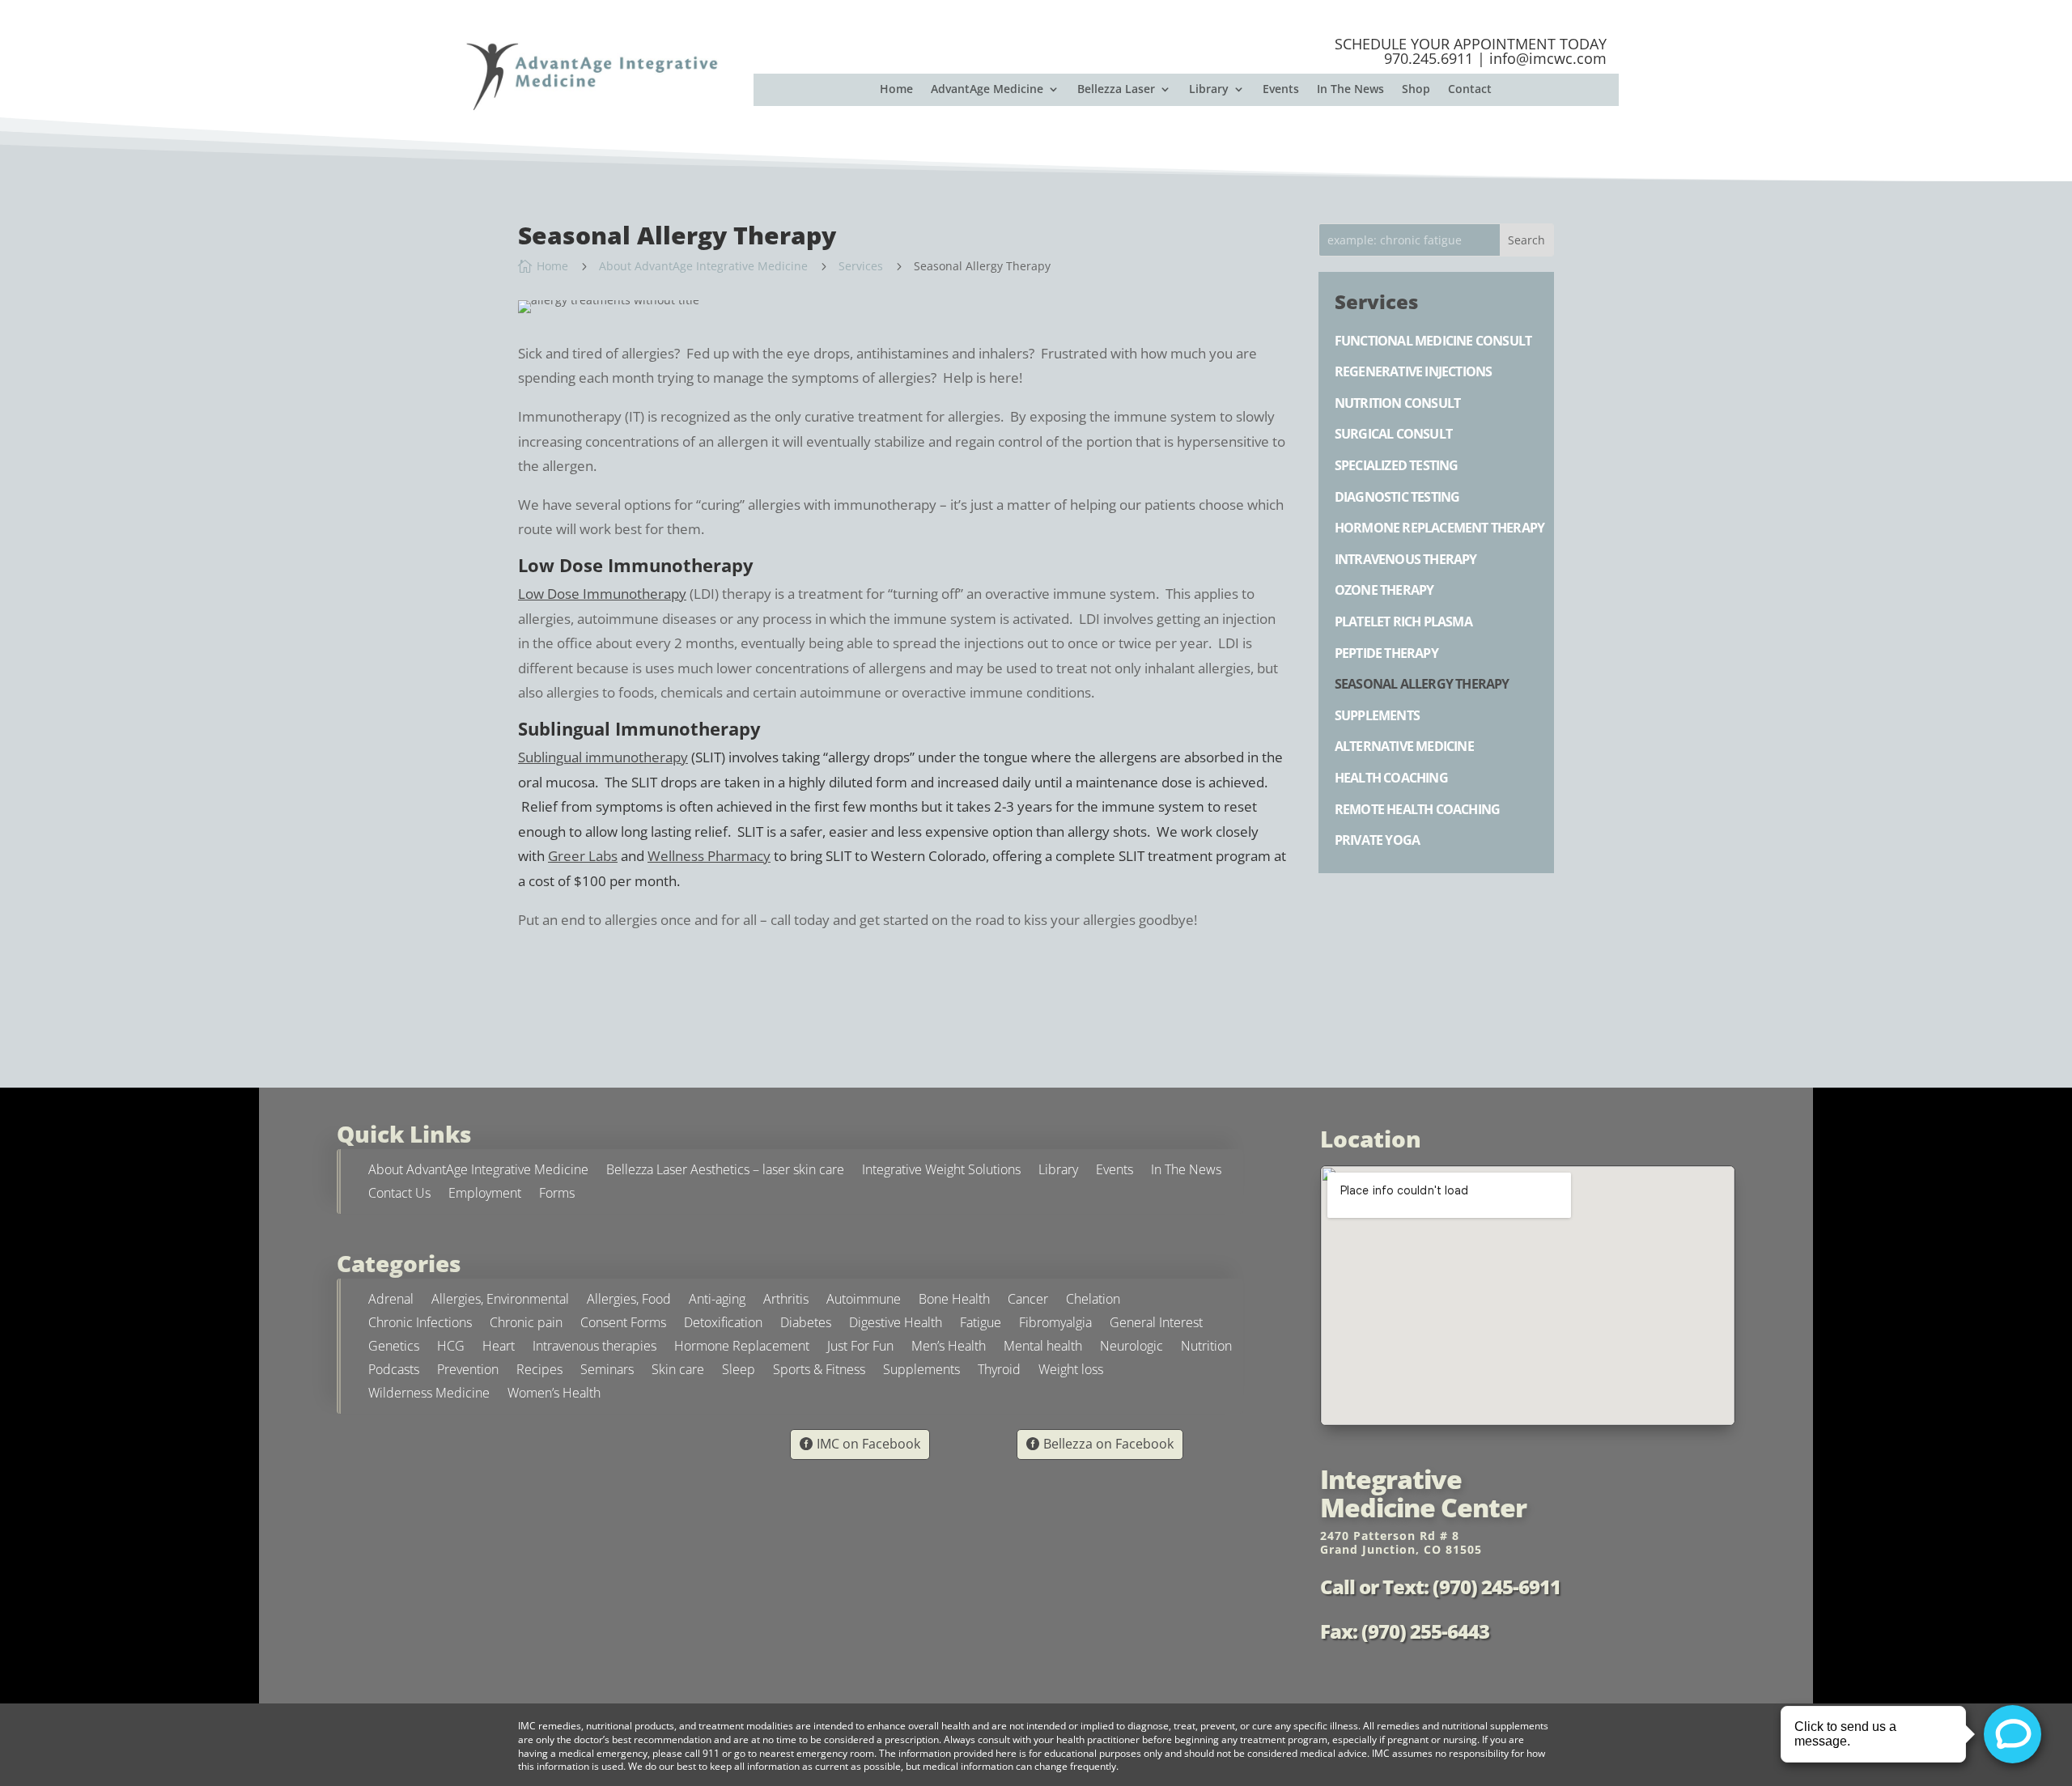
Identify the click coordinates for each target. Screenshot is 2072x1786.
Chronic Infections (420, 1324)
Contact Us (399, 1195)
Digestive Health (896, 1324)
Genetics (394, 1348)
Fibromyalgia (1055, 1324)
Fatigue (981, 1324)
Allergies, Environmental (500, 1301)
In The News (1350, 90)
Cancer (1028, 1301)
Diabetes (806, 1324)
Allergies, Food (629, 1301)
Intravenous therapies (594, 1348)
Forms (557, 1195)
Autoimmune (864, 1301)
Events (1281, 90)
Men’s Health (949, 1348)
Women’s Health (554, 1395)
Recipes (539, 1371)
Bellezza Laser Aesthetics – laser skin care (725, 1171)
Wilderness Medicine (429, 1395)
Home (896, 90)
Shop (1416, 90)
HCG (451, 1348)
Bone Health (954, 1301)
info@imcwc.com (1548, 58)
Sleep (739, 1371)
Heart (499, 1348)
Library (1209, 90)
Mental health (1043, 1348)
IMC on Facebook (868, 1444)
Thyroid (999, 1371)
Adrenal (391, 1301)
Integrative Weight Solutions (941, 1171)
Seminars (607, 1371)
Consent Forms (623, 1324)
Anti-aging (717, 1301)
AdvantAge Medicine (987, 90)
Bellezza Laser (1116, 90)
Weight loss (1071, 1371)
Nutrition (1206, 1348)
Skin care (678, 1371)
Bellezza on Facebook (1108, 1444)
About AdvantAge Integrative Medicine (478, 1171)
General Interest (1156, 1324)
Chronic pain (526, 1324)
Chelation (1093, 1301)
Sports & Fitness (819, 1371)
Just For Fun (860, 1348)
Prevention (468, 1371)
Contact (1470, 90)
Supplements (921, 1371)
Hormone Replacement (742, 1348)
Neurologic (1132, 1348)
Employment (485, 1195)
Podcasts (394, 1371)
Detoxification (723, 1324)
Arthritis (786, 1301)
